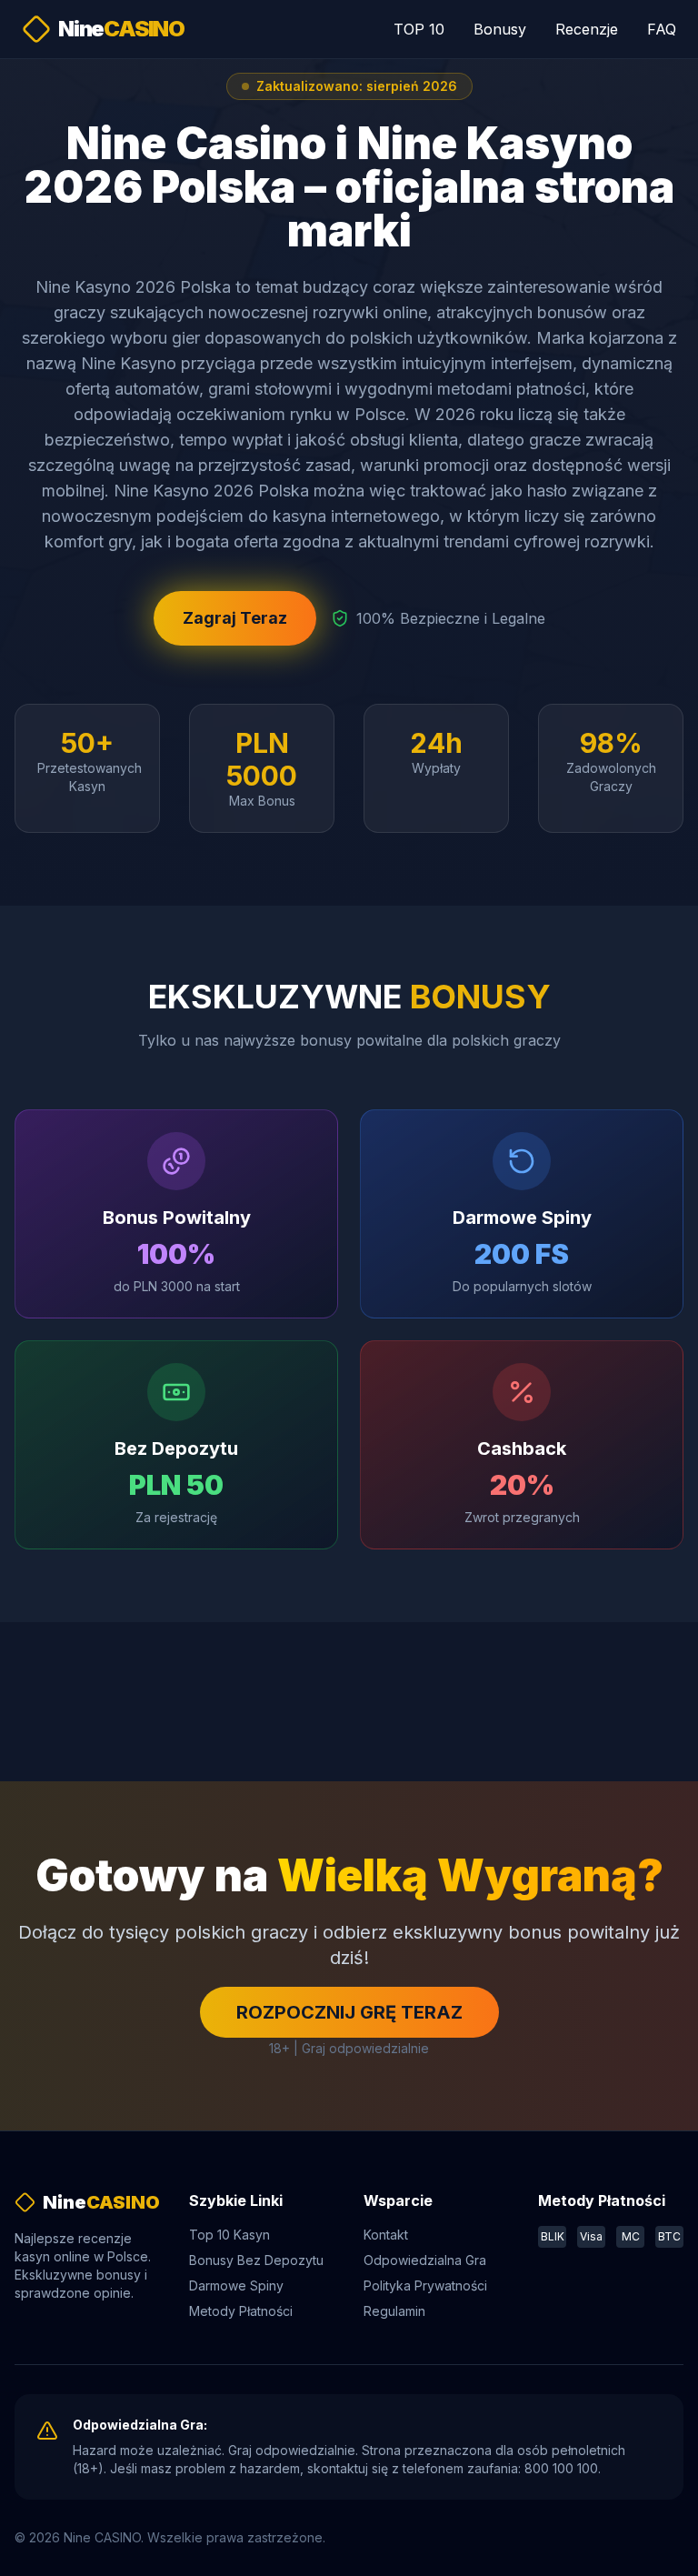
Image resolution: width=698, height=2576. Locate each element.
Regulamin (394, 2311)
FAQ (662, 29)
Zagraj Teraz (235, 618)
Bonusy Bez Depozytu (256, 2260)
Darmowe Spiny (236, 2285)
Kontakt (386, 2235)
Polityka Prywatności (425, 2285)
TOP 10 (419, 29)
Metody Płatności (241, 2311)
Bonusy (500, 29)
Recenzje (587, 29)
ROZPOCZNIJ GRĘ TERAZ (349, 2012)
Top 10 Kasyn (229, 2235)
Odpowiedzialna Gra (425, 2260)
